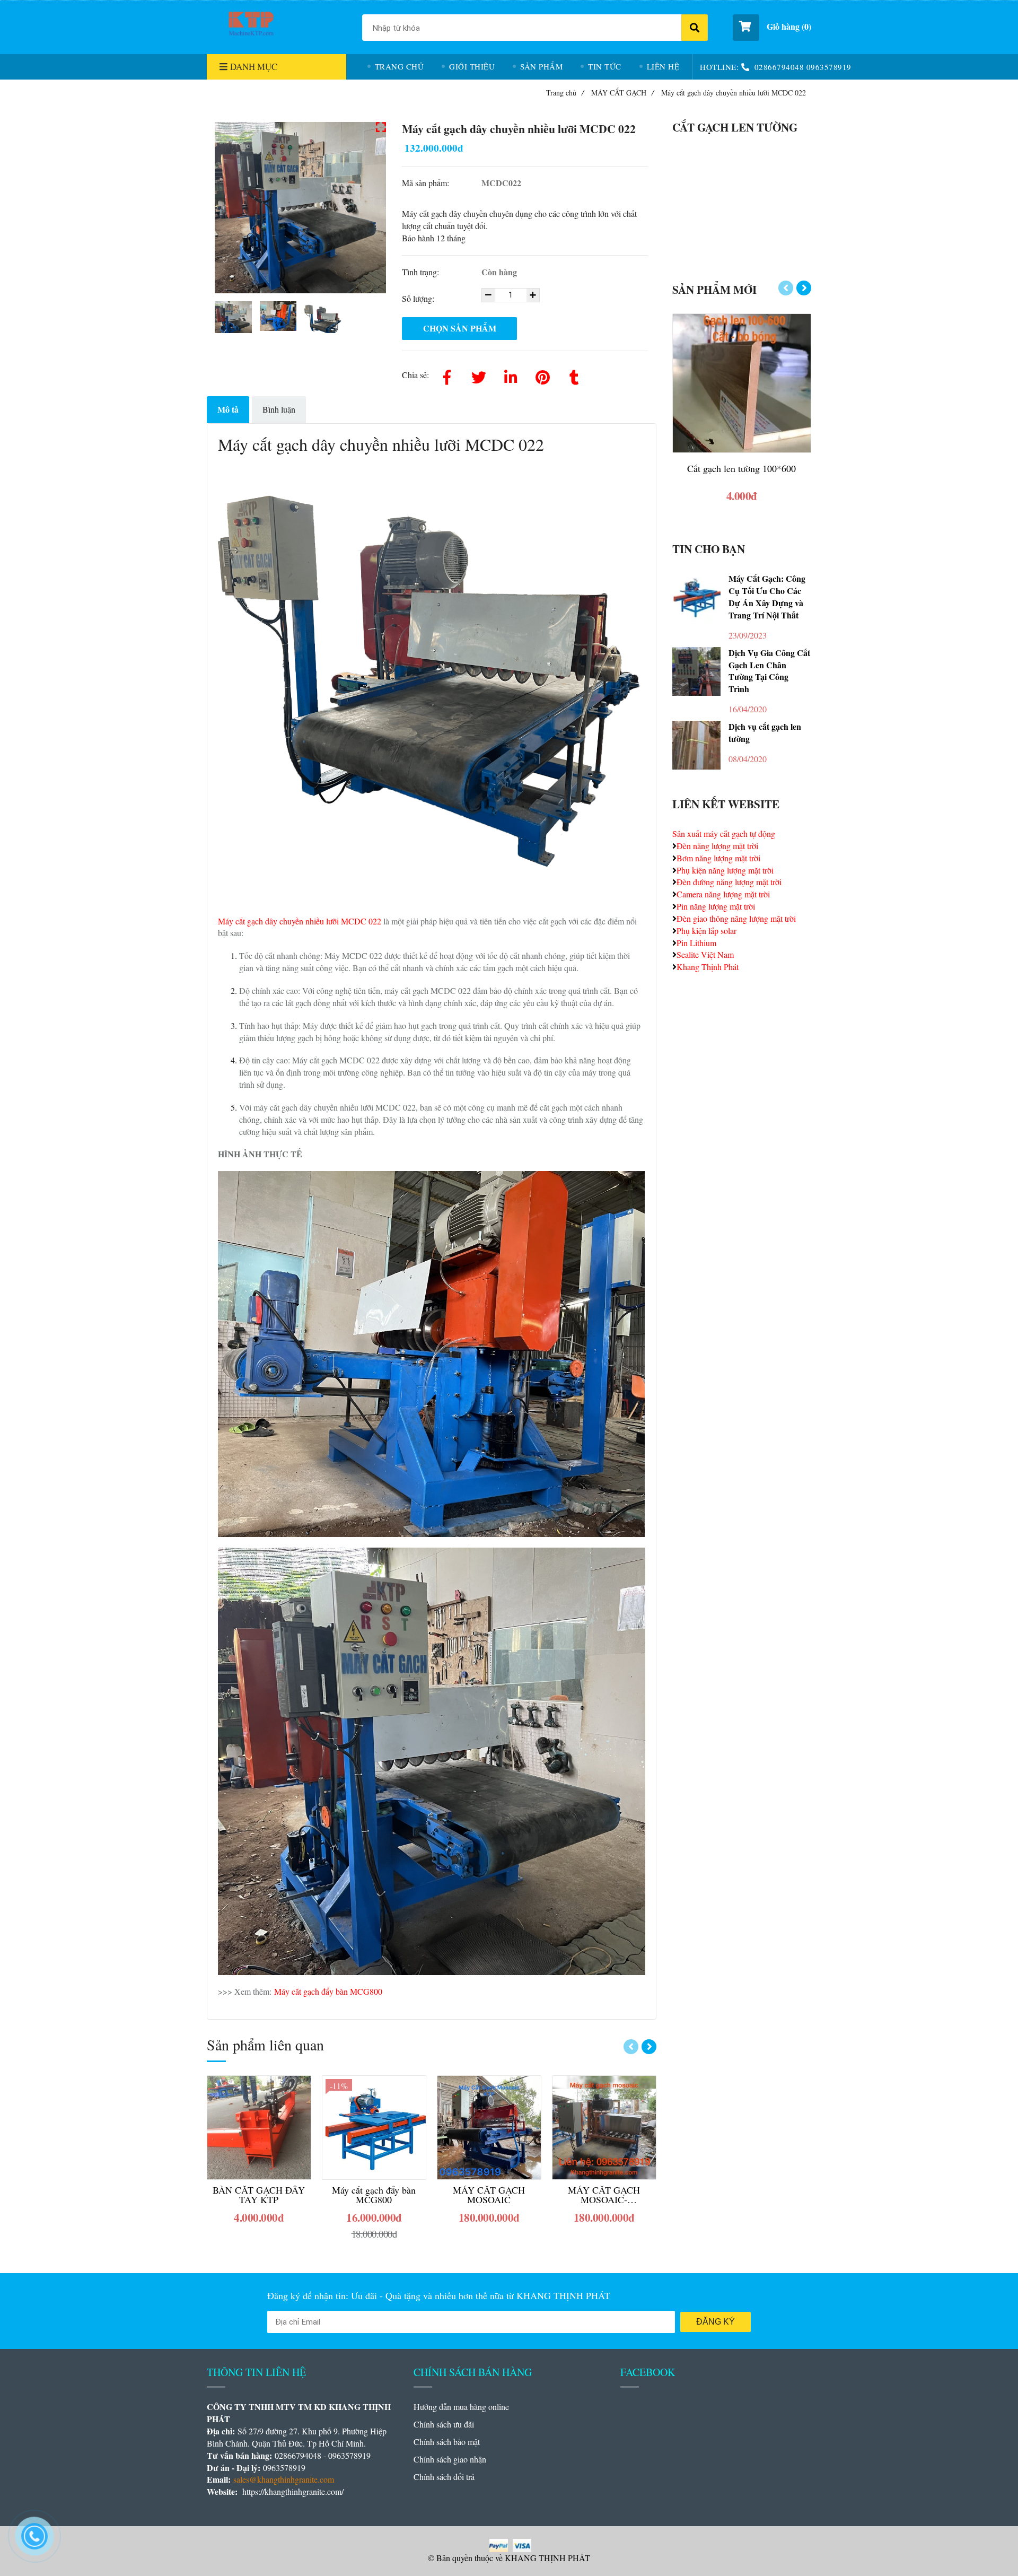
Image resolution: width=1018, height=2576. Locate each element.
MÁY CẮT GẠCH (622, 93)
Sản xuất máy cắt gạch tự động (724, 833)
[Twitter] (479, 375)
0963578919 (829, 67)
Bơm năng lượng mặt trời (718, 858)
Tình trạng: (422, 272)
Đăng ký (716, 2322)
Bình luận (279, 409)
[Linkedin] (511, 375)
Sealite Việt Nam (705, 954)
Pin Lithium (696, 943)
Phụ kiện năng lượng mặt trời (725, 870)
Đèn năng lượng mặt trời (717, 846)
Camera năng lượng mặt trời (723, 894)
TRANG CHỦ (400, 66)
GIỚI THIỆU (472, 66)
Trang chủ (565, 93)
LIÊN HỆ (663, 66)
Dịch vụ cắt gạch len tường (765, 733)
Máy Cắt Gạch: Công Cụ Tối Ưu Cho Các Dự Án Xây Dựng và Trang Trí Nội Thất (767, 597)
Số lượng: (419, 298)
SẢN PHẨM (541, 66)
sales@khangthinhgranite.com (284, 2479)
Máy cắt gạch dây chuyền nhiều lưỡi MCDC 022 (300, 921)
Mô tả (228, 409)
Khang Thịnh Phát (708, 967)
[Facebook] (447, 375)
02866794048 (779, 67)
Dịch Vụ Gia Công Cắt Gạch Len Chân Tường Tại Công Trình (769, 671)
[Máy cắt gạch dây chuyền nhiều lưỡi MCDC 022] (249, 26)
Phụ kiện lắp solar (707, 931)
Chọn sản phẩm (460, 328)
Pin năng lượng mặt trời (716, 906)
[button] (772, 28)
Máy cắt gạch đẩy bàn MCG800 (328, 1991)
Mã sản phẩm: (427, 183)
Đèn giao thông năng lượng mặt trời (736, 918)
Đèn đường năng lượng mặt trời (729, 882)
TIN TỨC (605, 66)
